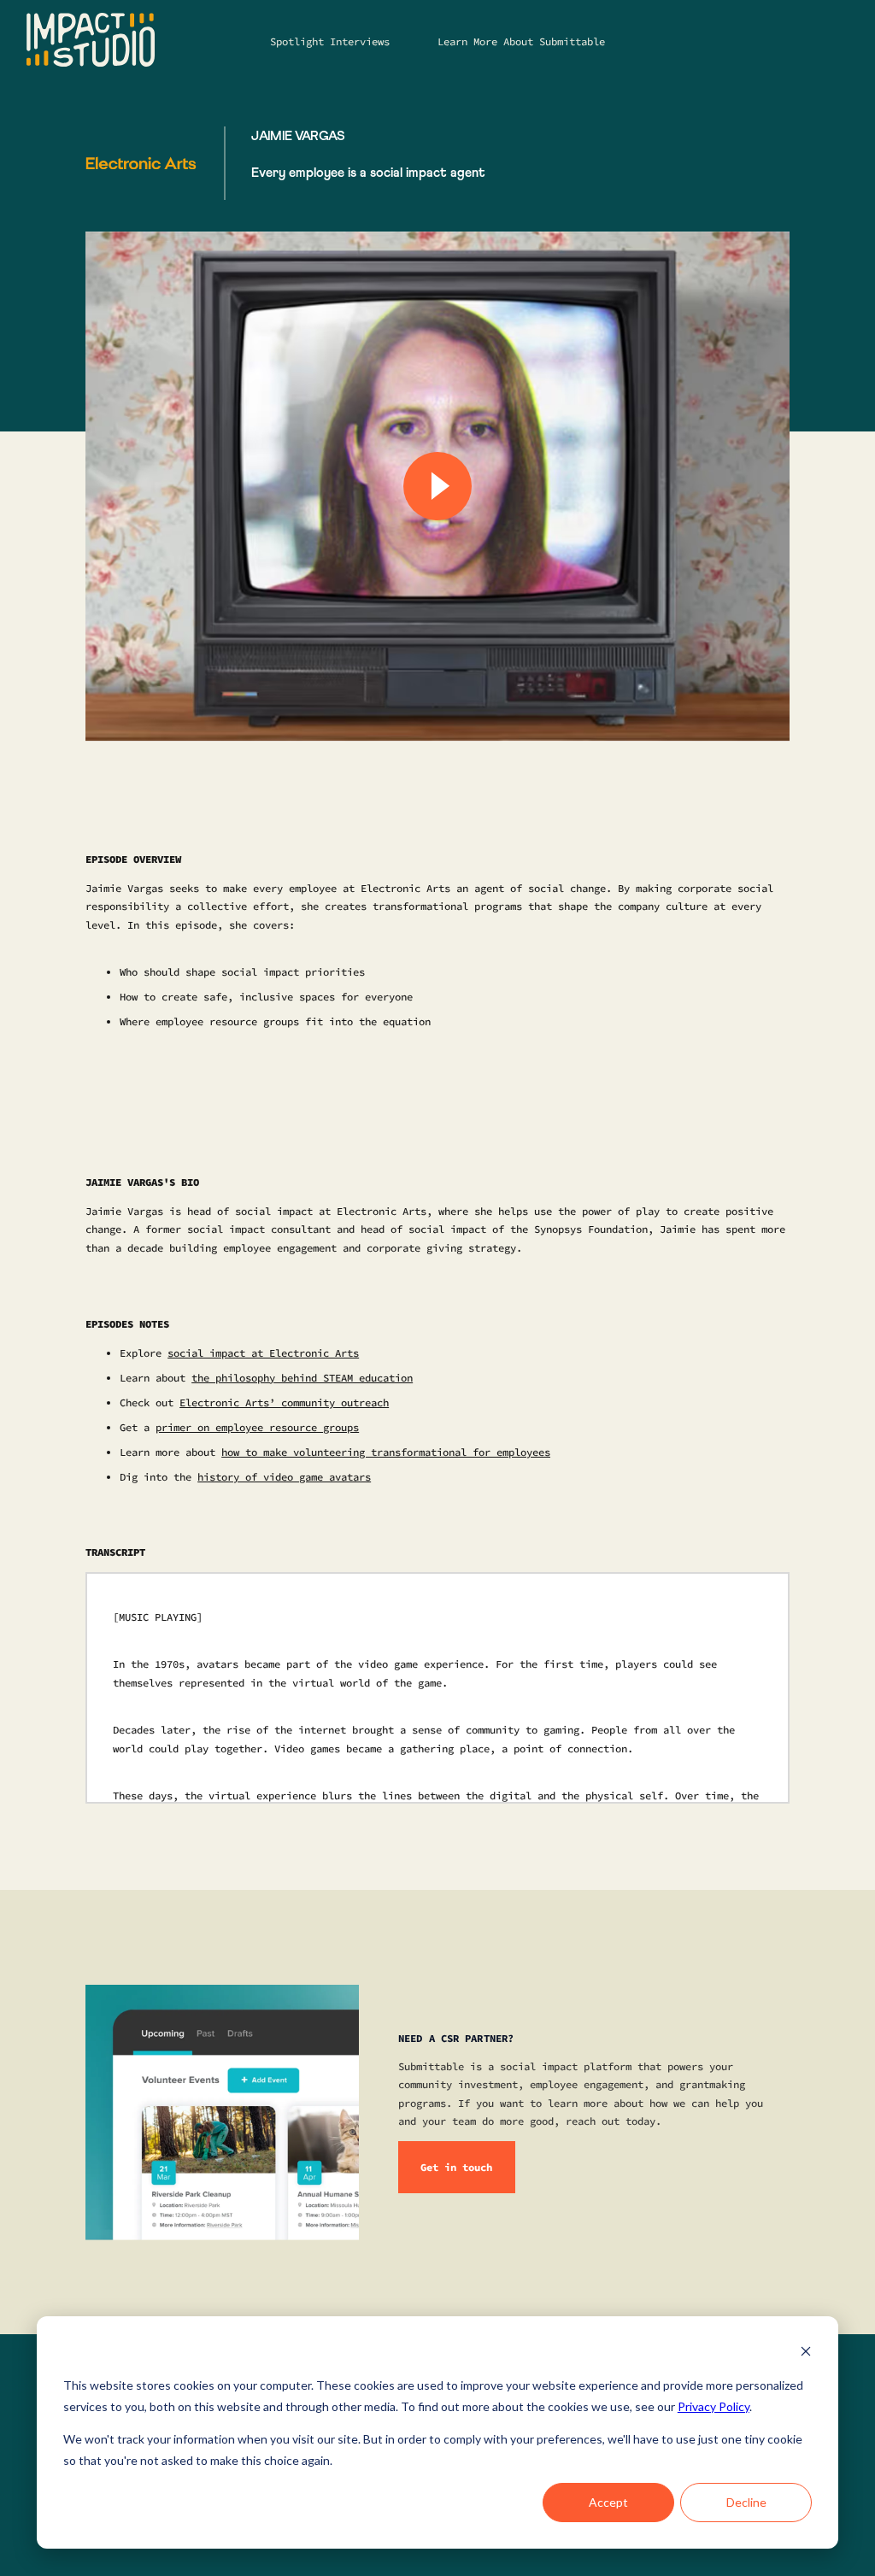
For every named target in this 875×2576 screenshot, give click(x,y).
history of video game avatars (284, 1477)
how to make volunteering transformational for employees (386, 1452)
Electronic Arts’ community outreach (284, 1402)
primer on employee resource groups (257, 1427)
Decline (746, 2502)
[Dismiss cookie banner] (806, 2353)
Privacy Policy (714, 2406)
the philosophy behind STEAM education (302, 1378)
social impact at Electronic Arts (263, 1353)
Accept (608, 2502)
